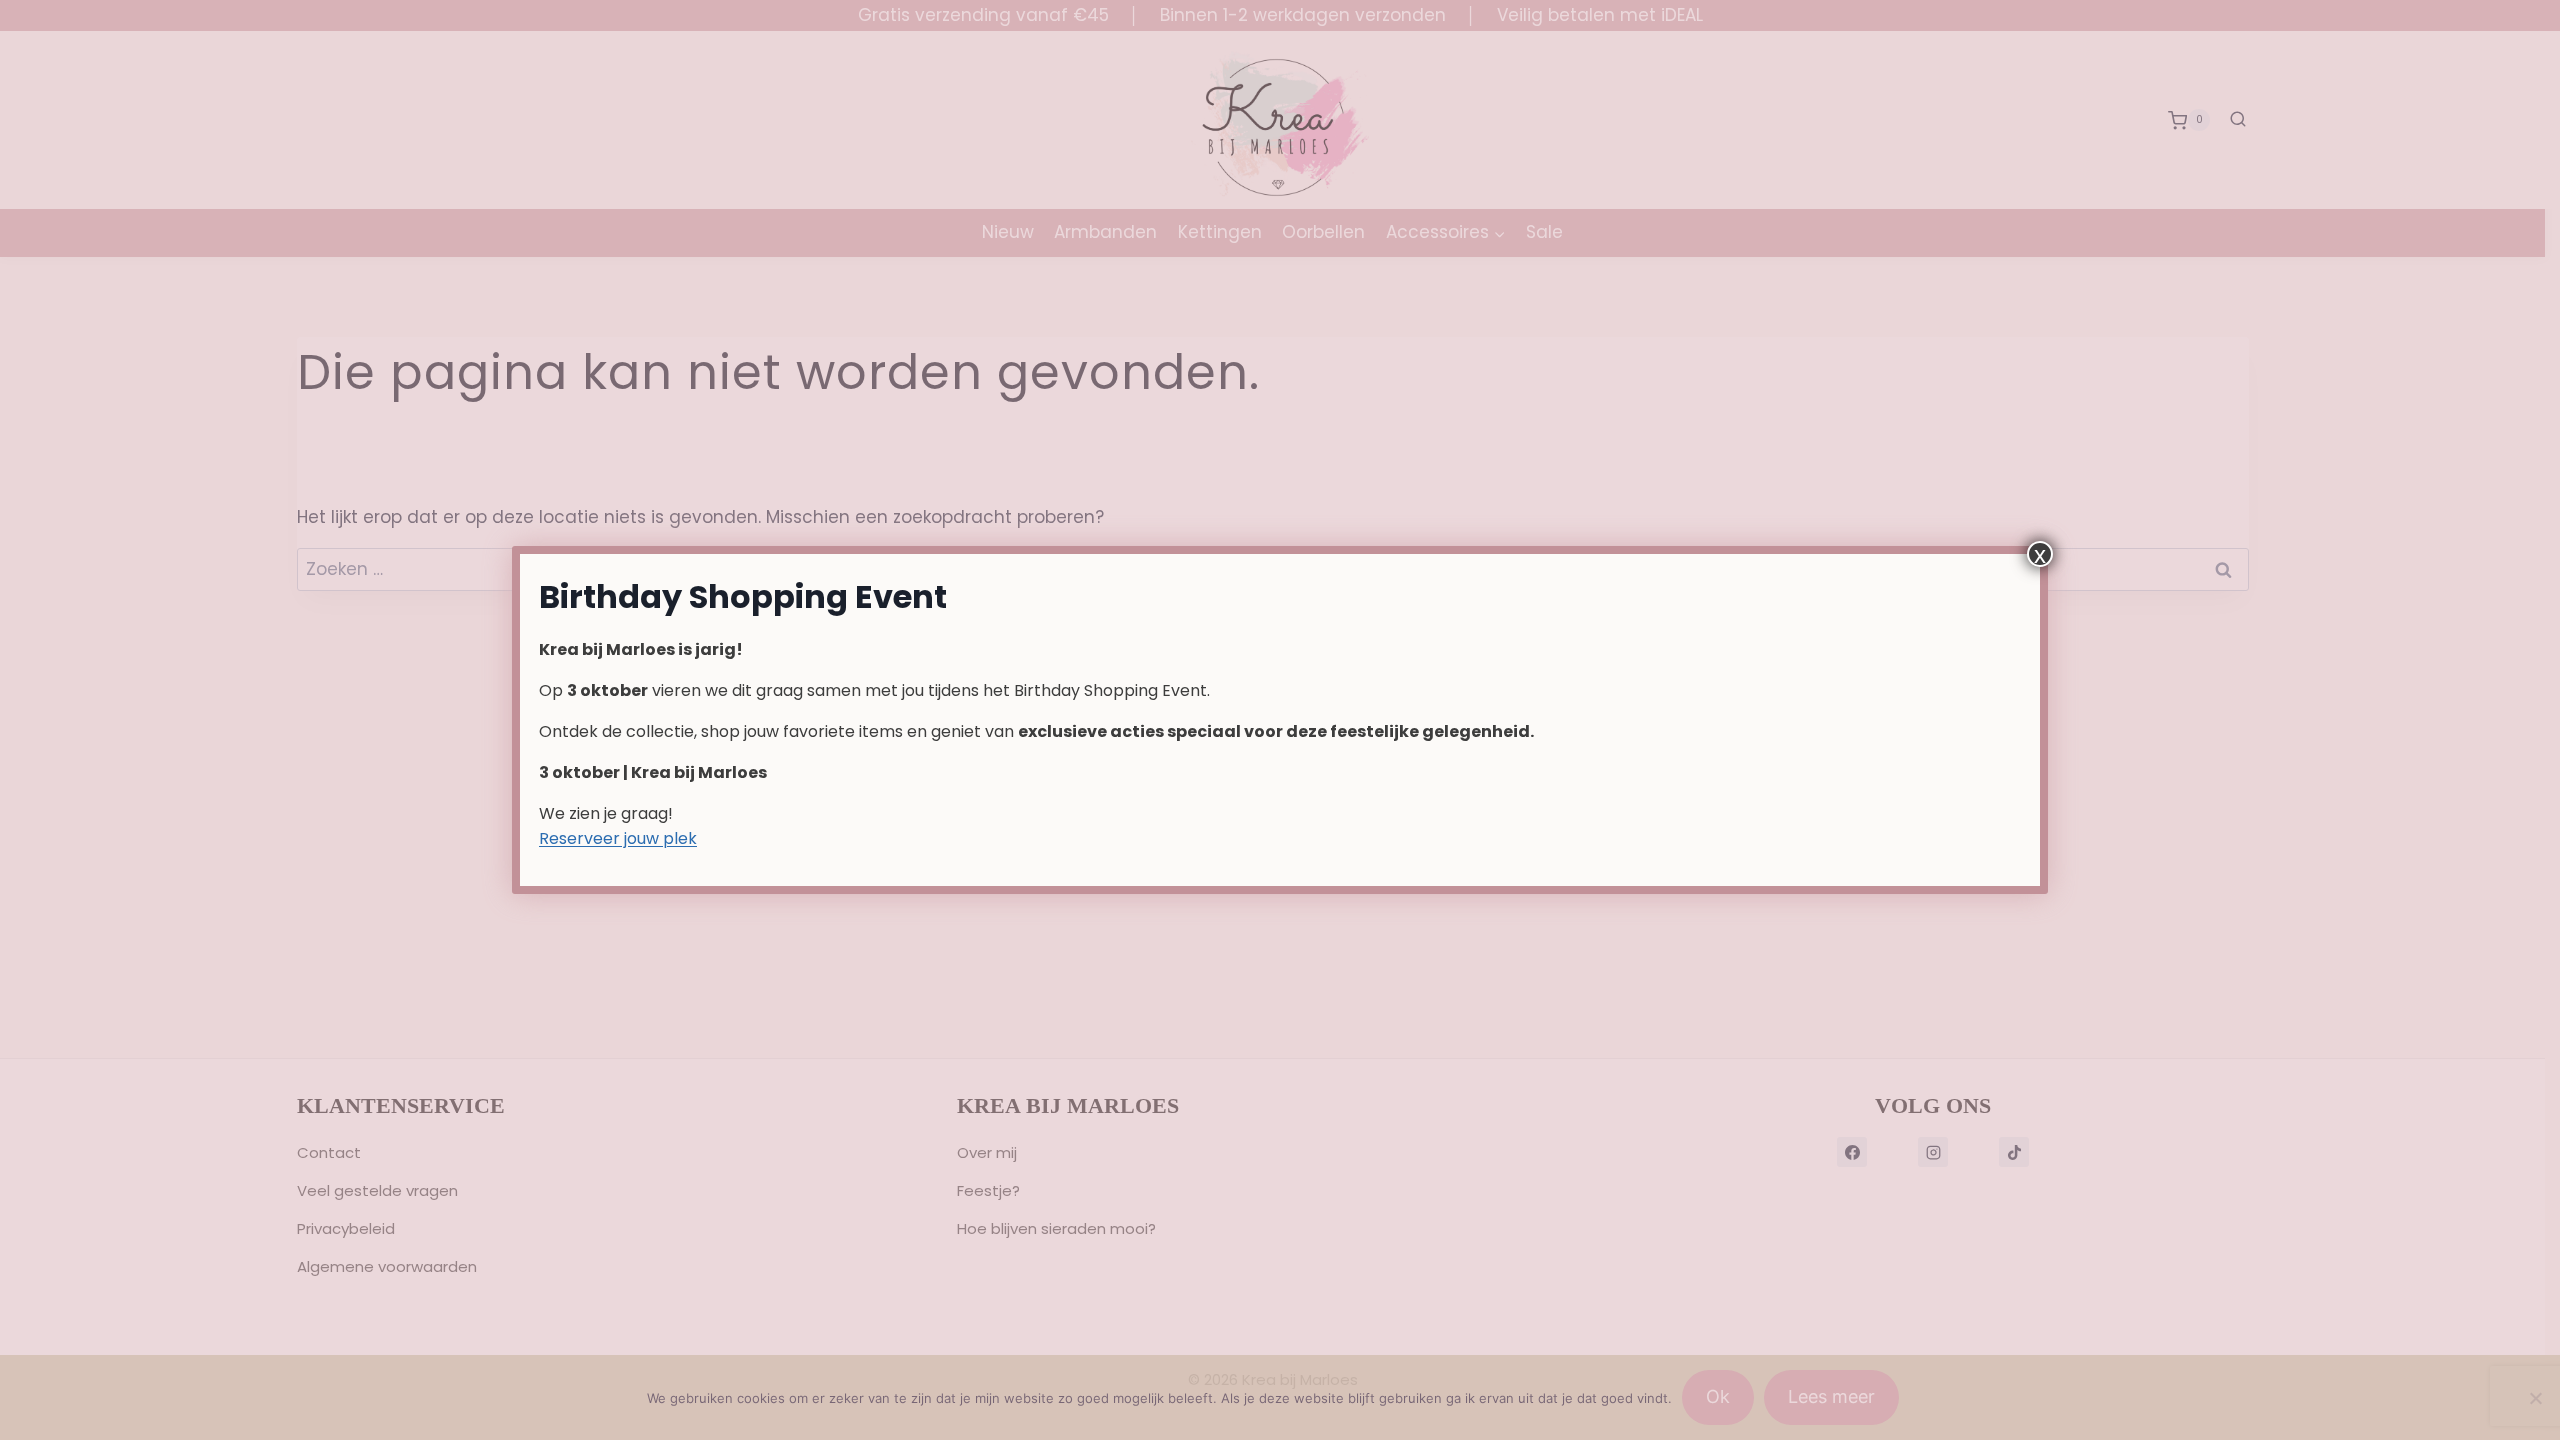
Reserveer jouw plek (618, 838)
